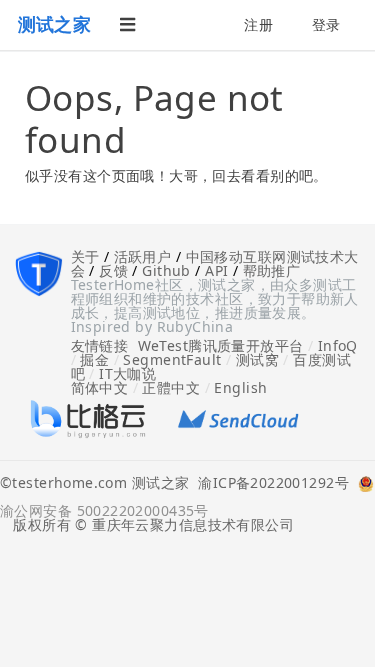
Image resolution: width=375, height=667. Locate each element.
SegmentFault (172, 359)
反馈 (113, 270)
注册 (258, 24)
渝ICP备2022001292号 (269, 484)
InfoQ (338, 345)
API (216, 270)
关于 (85, 256)
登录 (326, 24)
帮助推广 (272, 270)
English (240, 387)
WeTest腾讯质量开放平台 (221, 345)
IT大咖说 (127, 373)
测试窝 (257, 359)
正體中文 (171, 387)
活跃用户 (143, 256)
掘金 (94, 359)
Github (166, 270)
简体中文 (100, 387)
